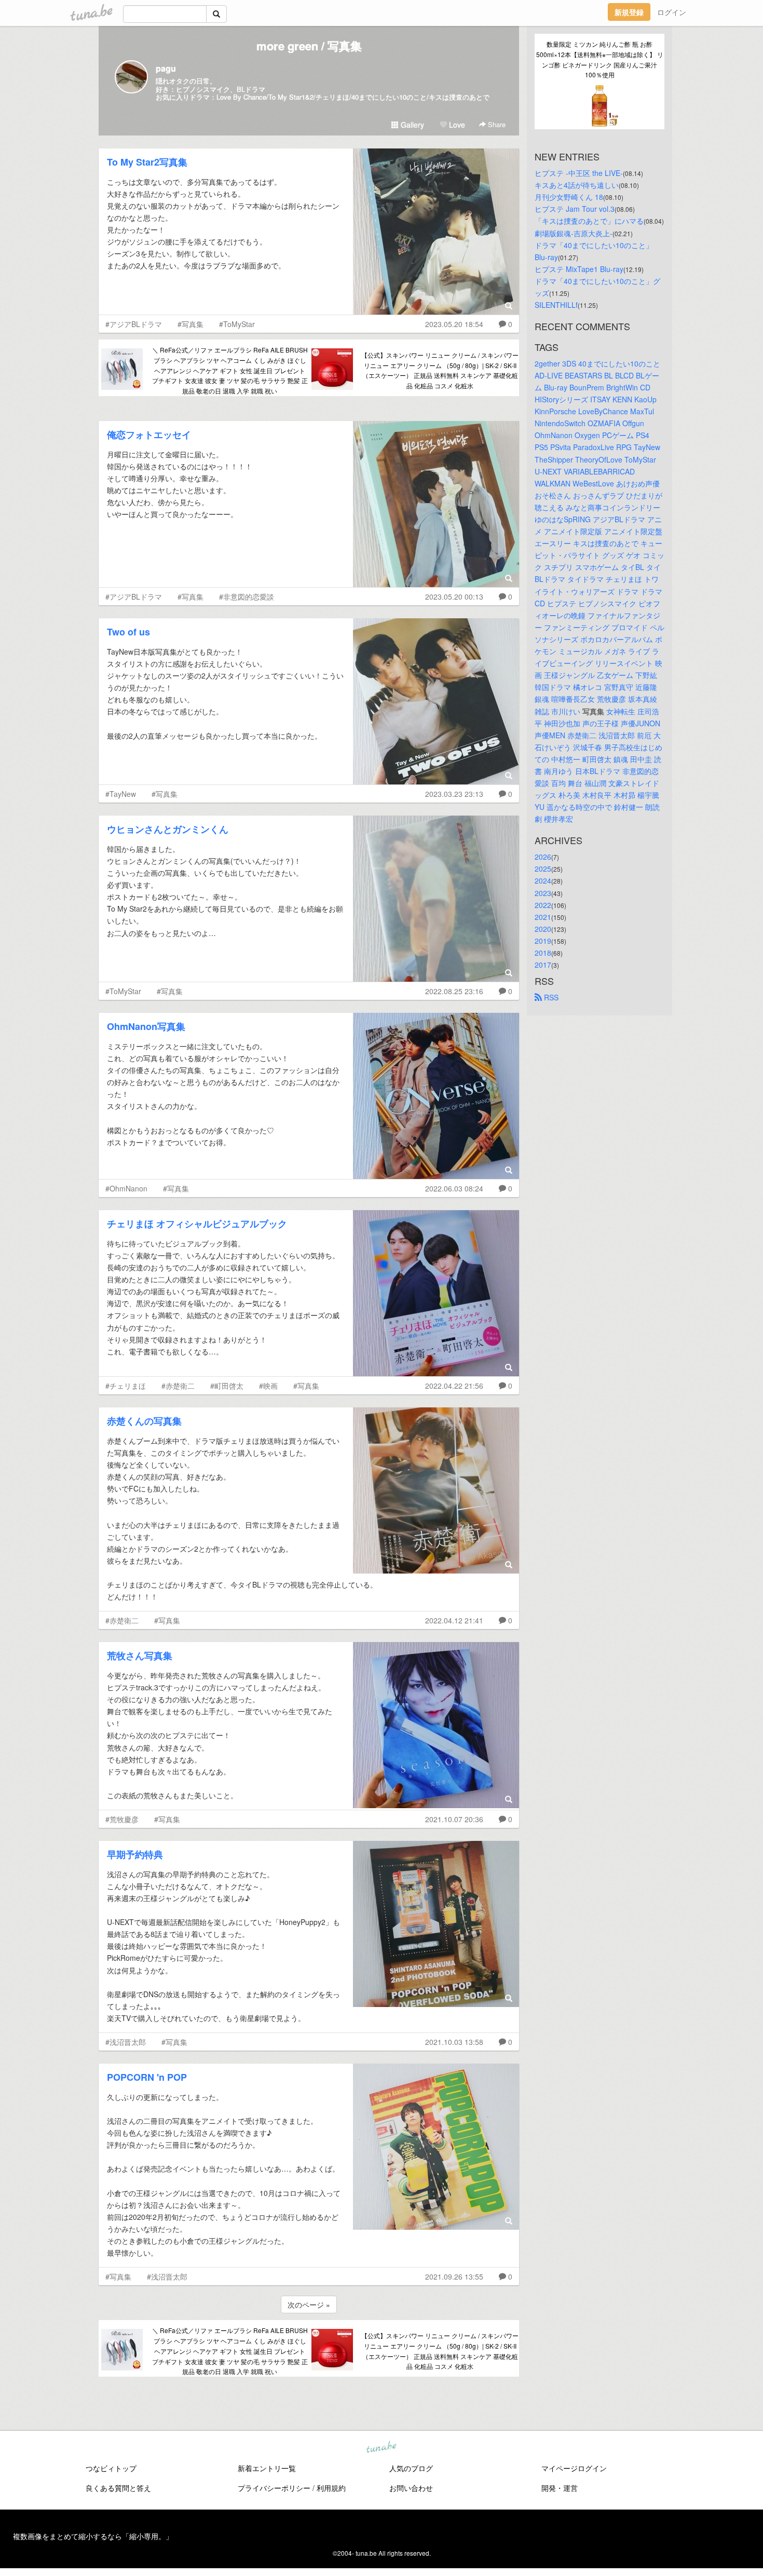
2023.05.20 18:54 (454, 324)
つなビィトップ (111, 2468)
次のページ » (309, 2304)
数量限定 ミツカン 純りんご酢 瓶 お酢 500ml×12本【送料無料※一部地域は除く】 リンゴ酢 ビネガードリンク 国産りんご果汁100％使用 (600, 59)
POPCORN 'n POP (147, 2077)
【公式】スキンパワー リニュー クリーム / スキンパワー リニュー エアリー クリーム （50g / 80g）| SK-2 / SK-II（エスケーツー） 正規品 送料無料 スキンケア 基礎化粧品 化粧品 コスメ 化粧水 (440, 370)
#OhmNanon (126, 1188)
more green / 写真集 (309, 46)
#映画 (268, 1386)
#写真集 (190, 324)
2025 (543, 869)
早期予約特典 (135, 1854)
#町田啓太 (227, 1386)
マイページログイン (574, 2468)
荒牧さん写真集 (140, 1656)
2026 (543, 857)
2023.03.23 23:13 (454, 794)
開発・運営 (560, 2488)
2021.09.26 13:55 (454, 2276)
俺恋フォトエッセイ (149, 435)
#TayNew (121, 794)
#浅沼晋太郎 (126, 2042)
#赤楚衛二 (178, 1386)
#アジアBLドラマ (134, 324)
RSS (550, 997)
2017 (543, 965)
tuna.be (381, 2448)
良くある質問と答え (118, 2488)
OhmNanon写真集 (146, 1026)
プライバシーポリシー (274, 2488)
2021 (543, 917)
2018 (543, 953)
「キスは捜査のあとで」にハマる (589, 221)
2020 (543, 929)
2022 (543, 905)
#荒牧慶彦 (122, 1819)
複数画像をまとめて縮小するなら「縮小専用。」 (93, 2536)
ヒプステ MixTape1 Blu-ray (579, 269)
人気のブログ (411, 2468)
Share (496, 124)
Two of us (128, 632)
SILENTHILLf (556, 305)
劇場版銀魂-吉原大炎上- (574, 233)
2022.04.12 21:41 (454, 1620)
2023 (543, 893)
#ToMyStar (237, 324)
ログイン (672, 12)
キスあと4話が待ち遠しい (577, 185)
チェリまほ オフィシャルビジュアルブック (197, 1224)
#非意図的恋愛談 (247, 596)
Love (456, 125)
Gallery (411, 125)
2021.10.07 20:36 (454, 1819)
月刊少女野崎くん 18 (569, 197)
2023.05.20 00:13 (454, 596)
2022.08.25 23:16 (454, 991)
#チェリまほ (126, 1386)
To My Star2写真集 (147, 162)
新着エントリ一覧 (267, 2468)
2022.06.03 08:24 (454, 1188)
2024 (543, 880)
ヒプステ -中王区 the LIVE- (579, 173)
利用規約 (331, 2488)
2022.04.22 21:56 (454, 1386)
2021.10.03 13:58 (454, 2042)
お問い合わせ (411, 2488)
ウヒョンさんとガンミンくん (168, 829)
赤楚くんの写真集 (144, 1421)
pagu (166, 68)
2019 (543, 941)
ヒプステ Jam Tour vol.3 (575, 209)
